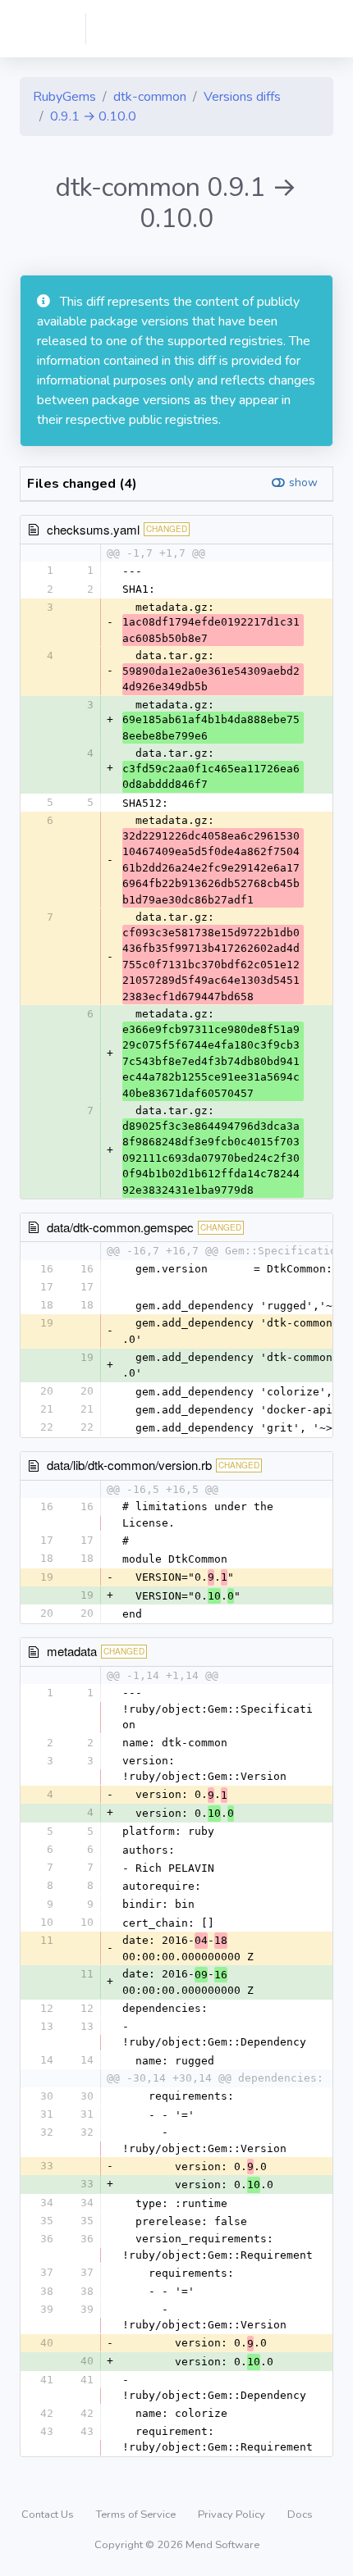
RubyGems (64, 97)
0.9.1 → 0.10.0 (93, 116)
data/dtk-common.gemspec (120, 1227)
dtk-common (150, 97)
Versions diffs (242, 97)
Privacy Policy (233, 2515)
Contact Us (49, 2515)
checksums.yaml (93, 529)
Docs (300, 2515)
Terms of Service (137, 2515)
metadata (72, 1651)
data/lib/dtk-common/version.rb (129, 1465)
